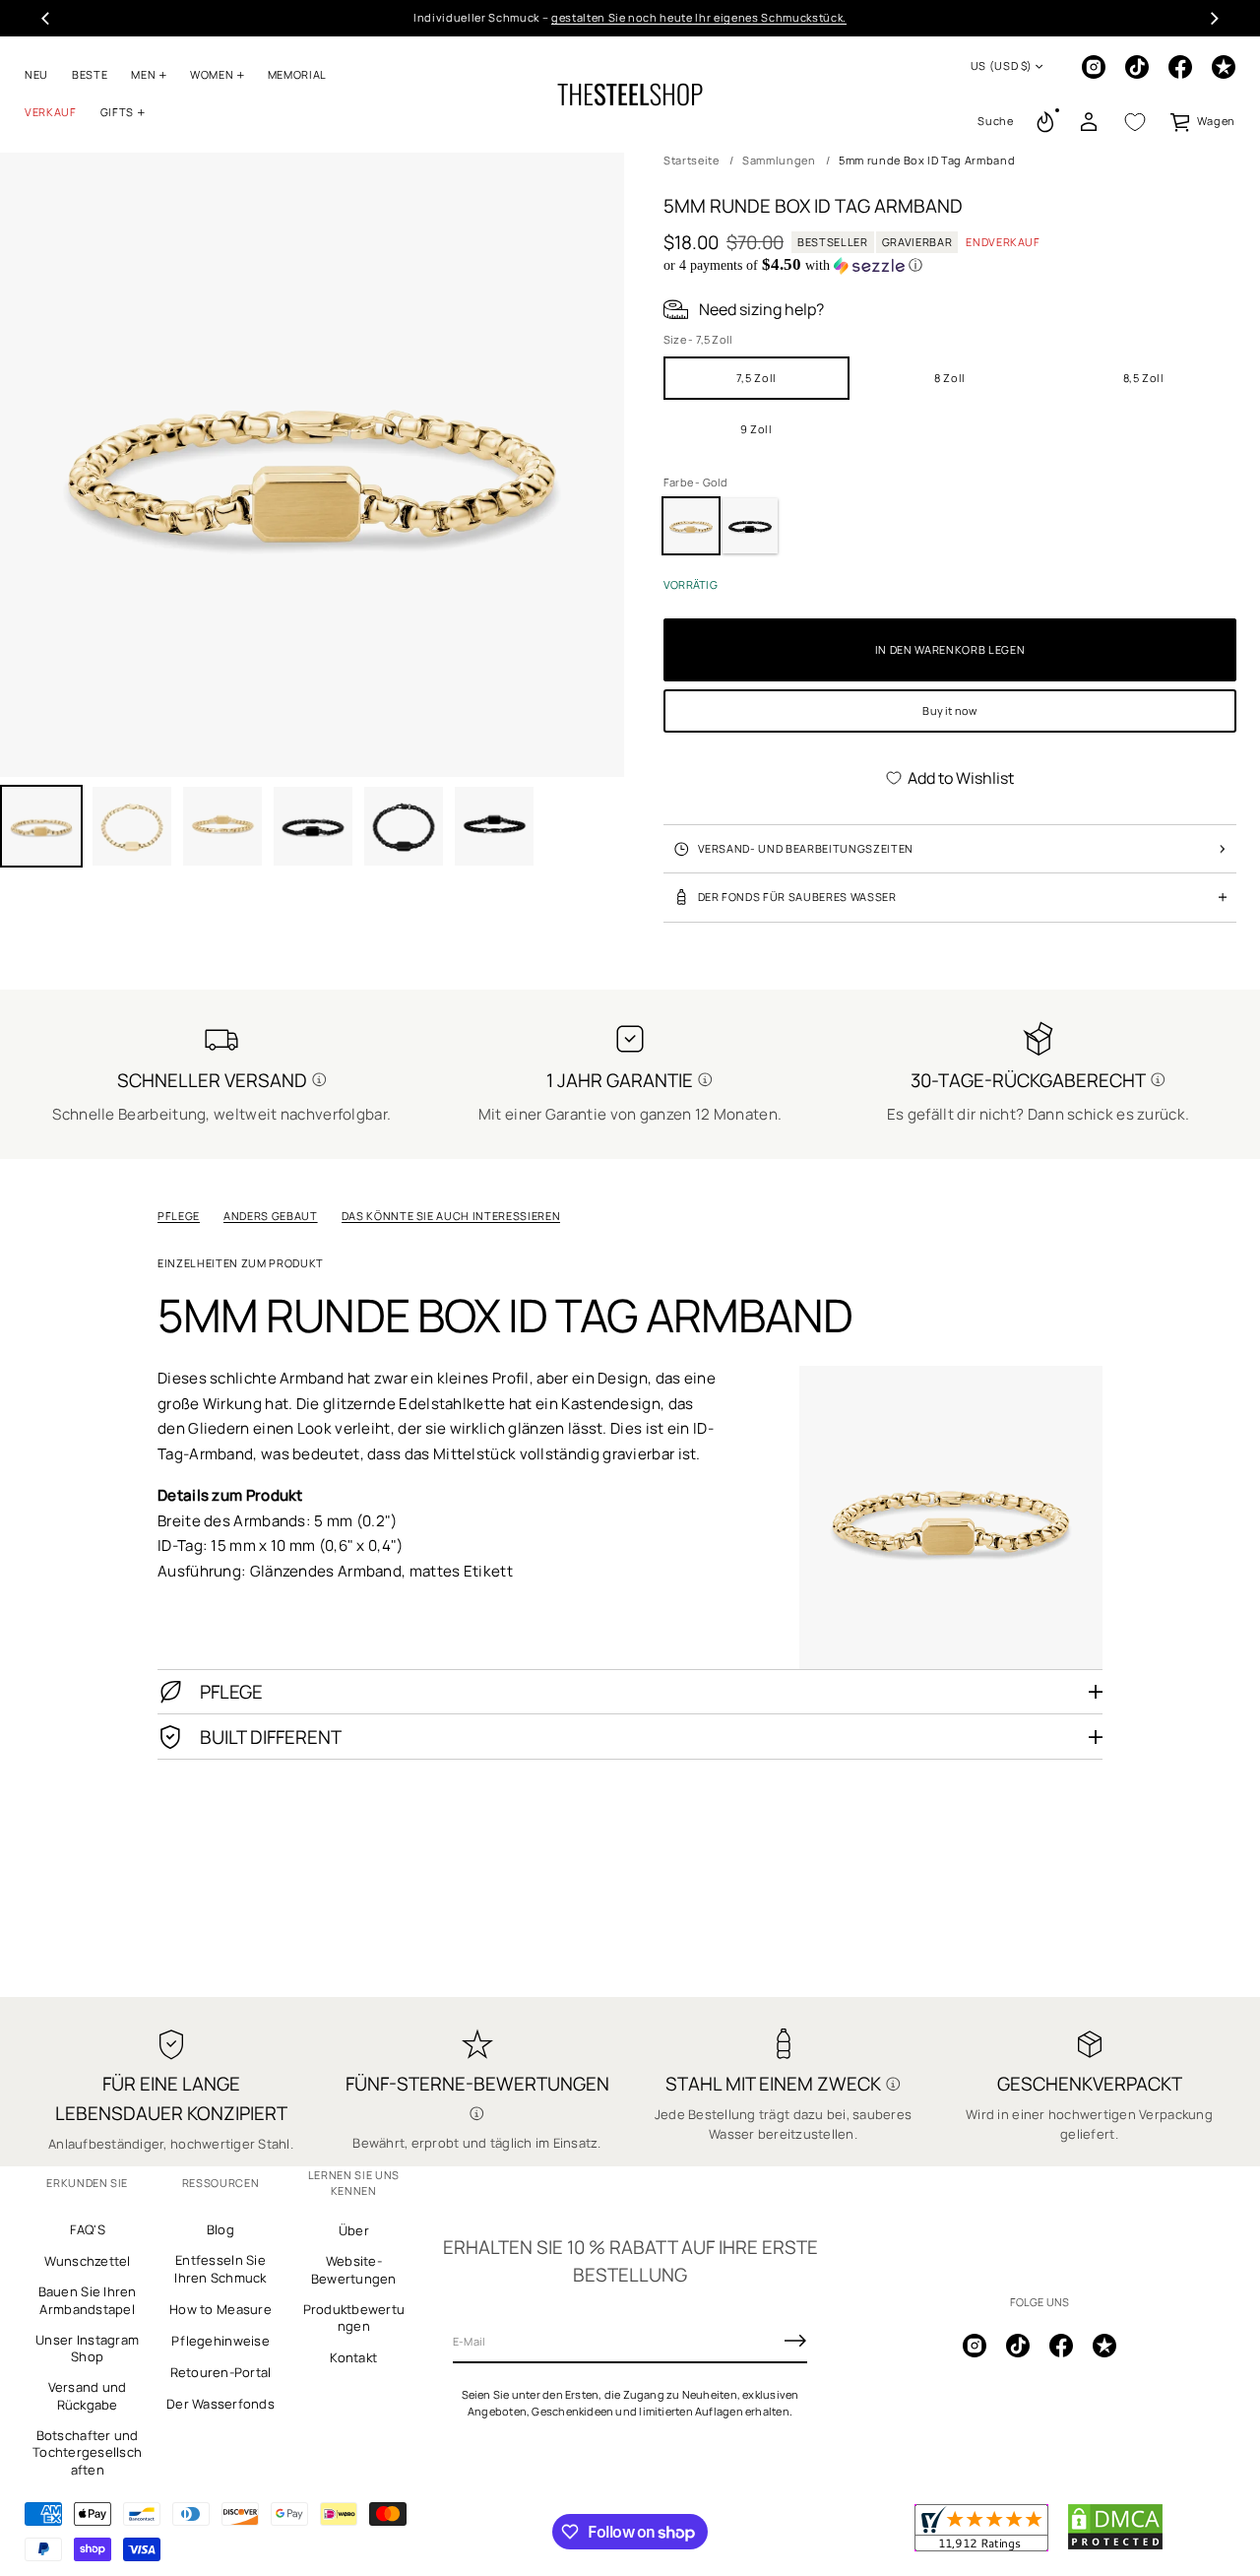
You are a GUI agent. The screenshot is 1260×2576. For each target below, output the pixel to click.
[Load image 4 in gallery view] (222, 826)
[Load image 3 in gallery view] (132, 826)
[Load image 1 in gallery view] (41, 826)
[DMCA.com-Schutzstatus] (1115, 2546)
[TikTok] (1137, 67)
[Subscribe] (795, 2341)
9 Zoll (756, 429)
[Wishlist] (1135, 122)
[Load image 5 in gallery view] (313, 826)
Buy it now (949, 710)
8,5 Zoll (1144, 378)
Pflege (179, 1216)
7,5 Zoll (756, 378)
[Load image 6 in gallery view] (404, 826)
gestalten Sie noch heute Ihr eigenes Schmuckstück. (699, 17)
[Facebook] (1180, 67)
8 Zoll (950, 378)
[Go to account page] (1089, 122)
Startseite (692, 160)
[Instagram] (1094, 67)
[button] (995, 122)
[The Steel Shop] (630, 95)
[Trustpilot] (1224, 67)
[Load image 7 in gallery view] (494, 826)
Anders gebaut (271, 1216)
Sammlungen (779, 160)
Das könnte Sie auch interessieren (451, 1216)
